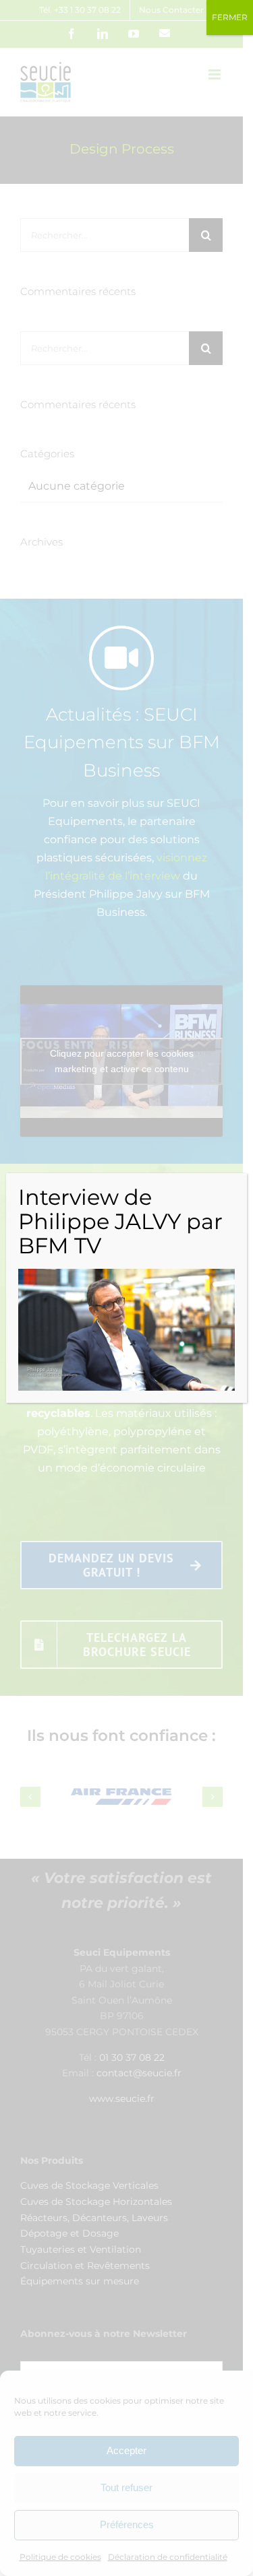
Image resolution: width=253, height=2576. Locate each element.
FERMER (230, 17)
